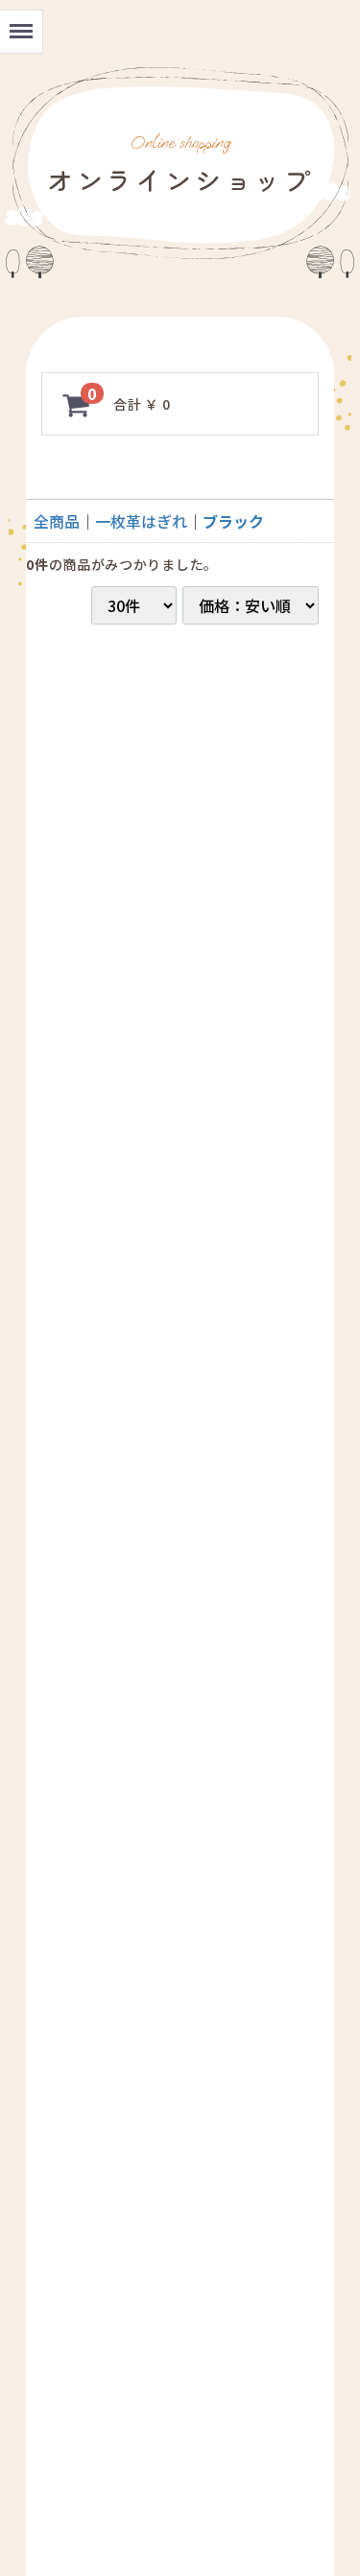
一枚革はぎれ (141, 521)
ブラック (233, 521)
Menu (19, 19)
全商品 (57, 521)
